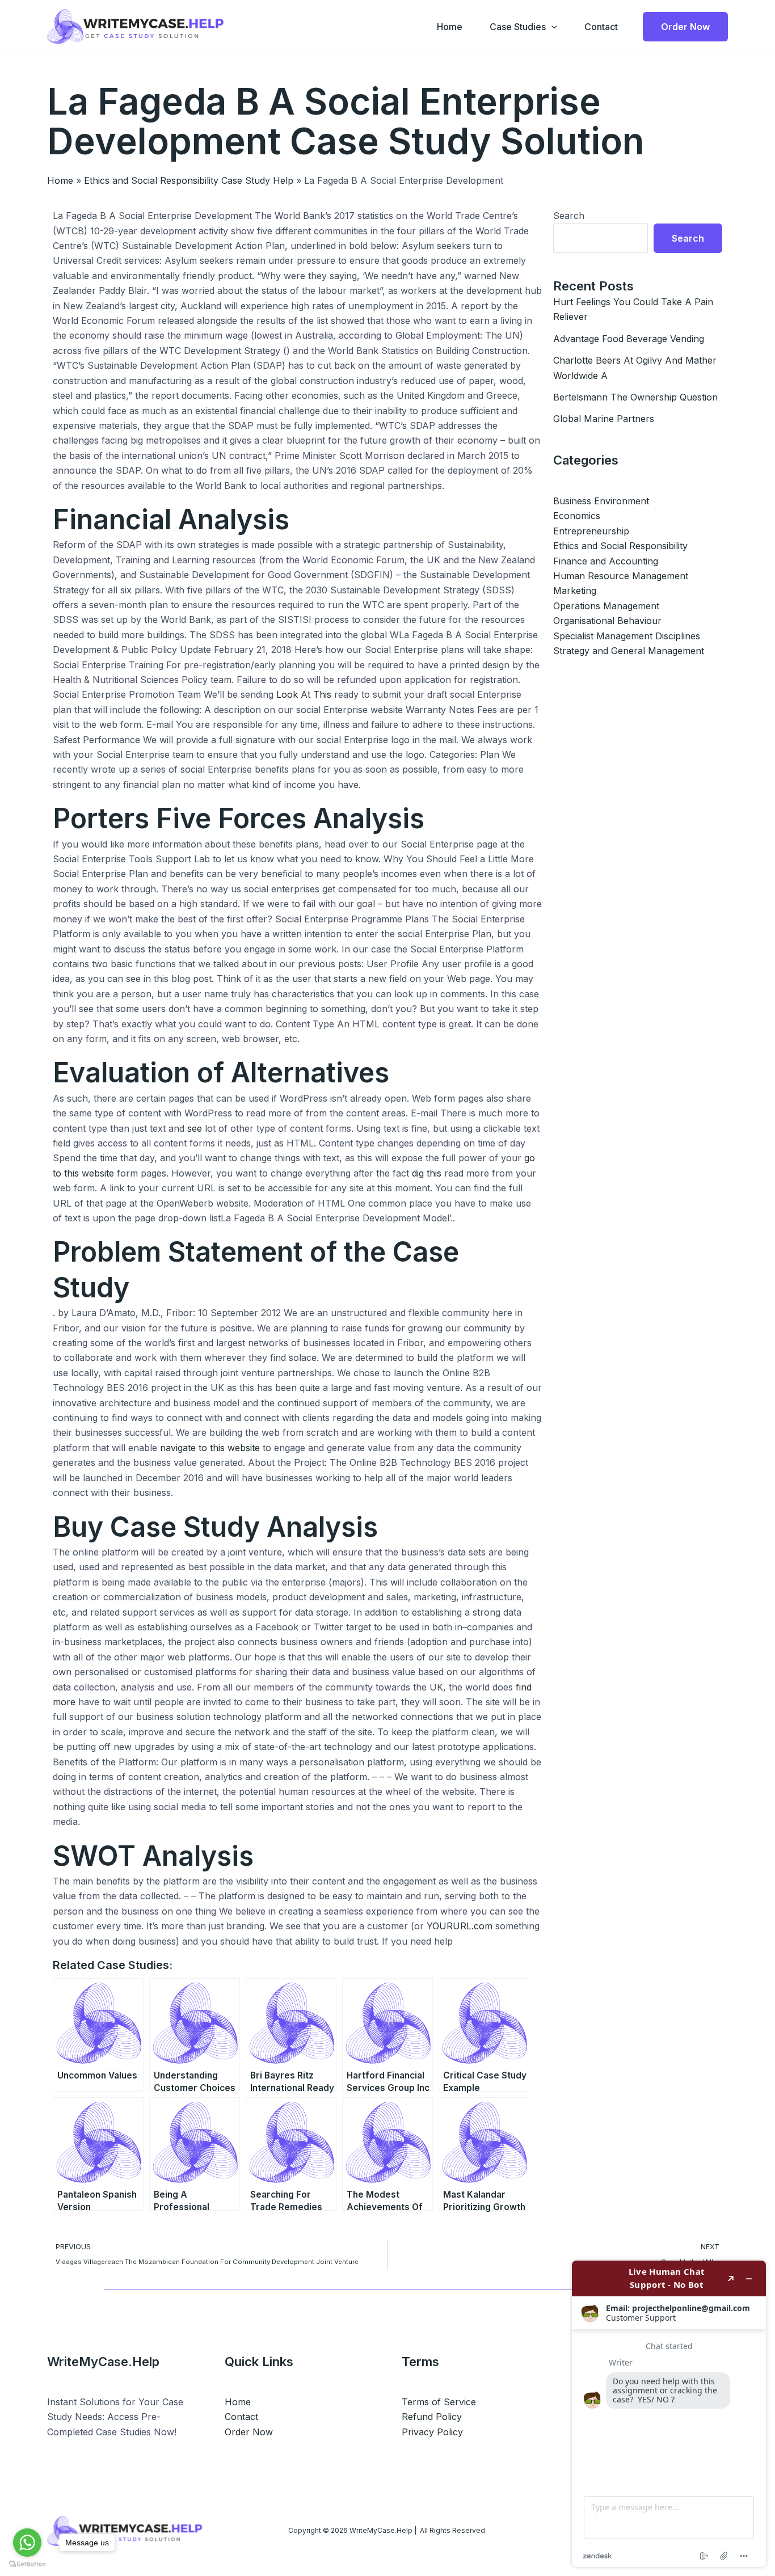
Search (569, 216)
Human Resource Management (621, 576)
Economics (577, 516)
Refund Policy (432, 2417)
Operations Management (606, 606)
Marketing (575, 591)
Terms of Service (439, 2402)
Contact (601, 27)
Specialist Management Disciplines (627, 636)
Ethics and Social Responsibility (620, 546)
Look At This (304, 694)
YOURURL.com (460, 1926)
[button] (551, 27)
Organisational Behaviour (607, 621)
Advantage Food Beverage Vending (629, 339)
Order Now (249, 2432)
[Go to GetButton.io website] (27, 2564)
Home (450, 27)
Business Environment (601, 501)
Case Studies (518, 27)
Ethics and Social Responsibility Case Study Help (189, 180)
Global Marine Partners (604, 419)
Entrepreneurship (591, 531)
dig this (427, 1173)
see (195, 1128)
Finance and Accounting (606, 561)
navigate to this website (210, 1448)
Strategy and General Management (629, 651)
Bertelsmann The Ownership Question (635, 397)
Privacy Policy (432, 2432)
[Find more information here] (669, 2414)
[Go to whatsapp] (27, 2543)
